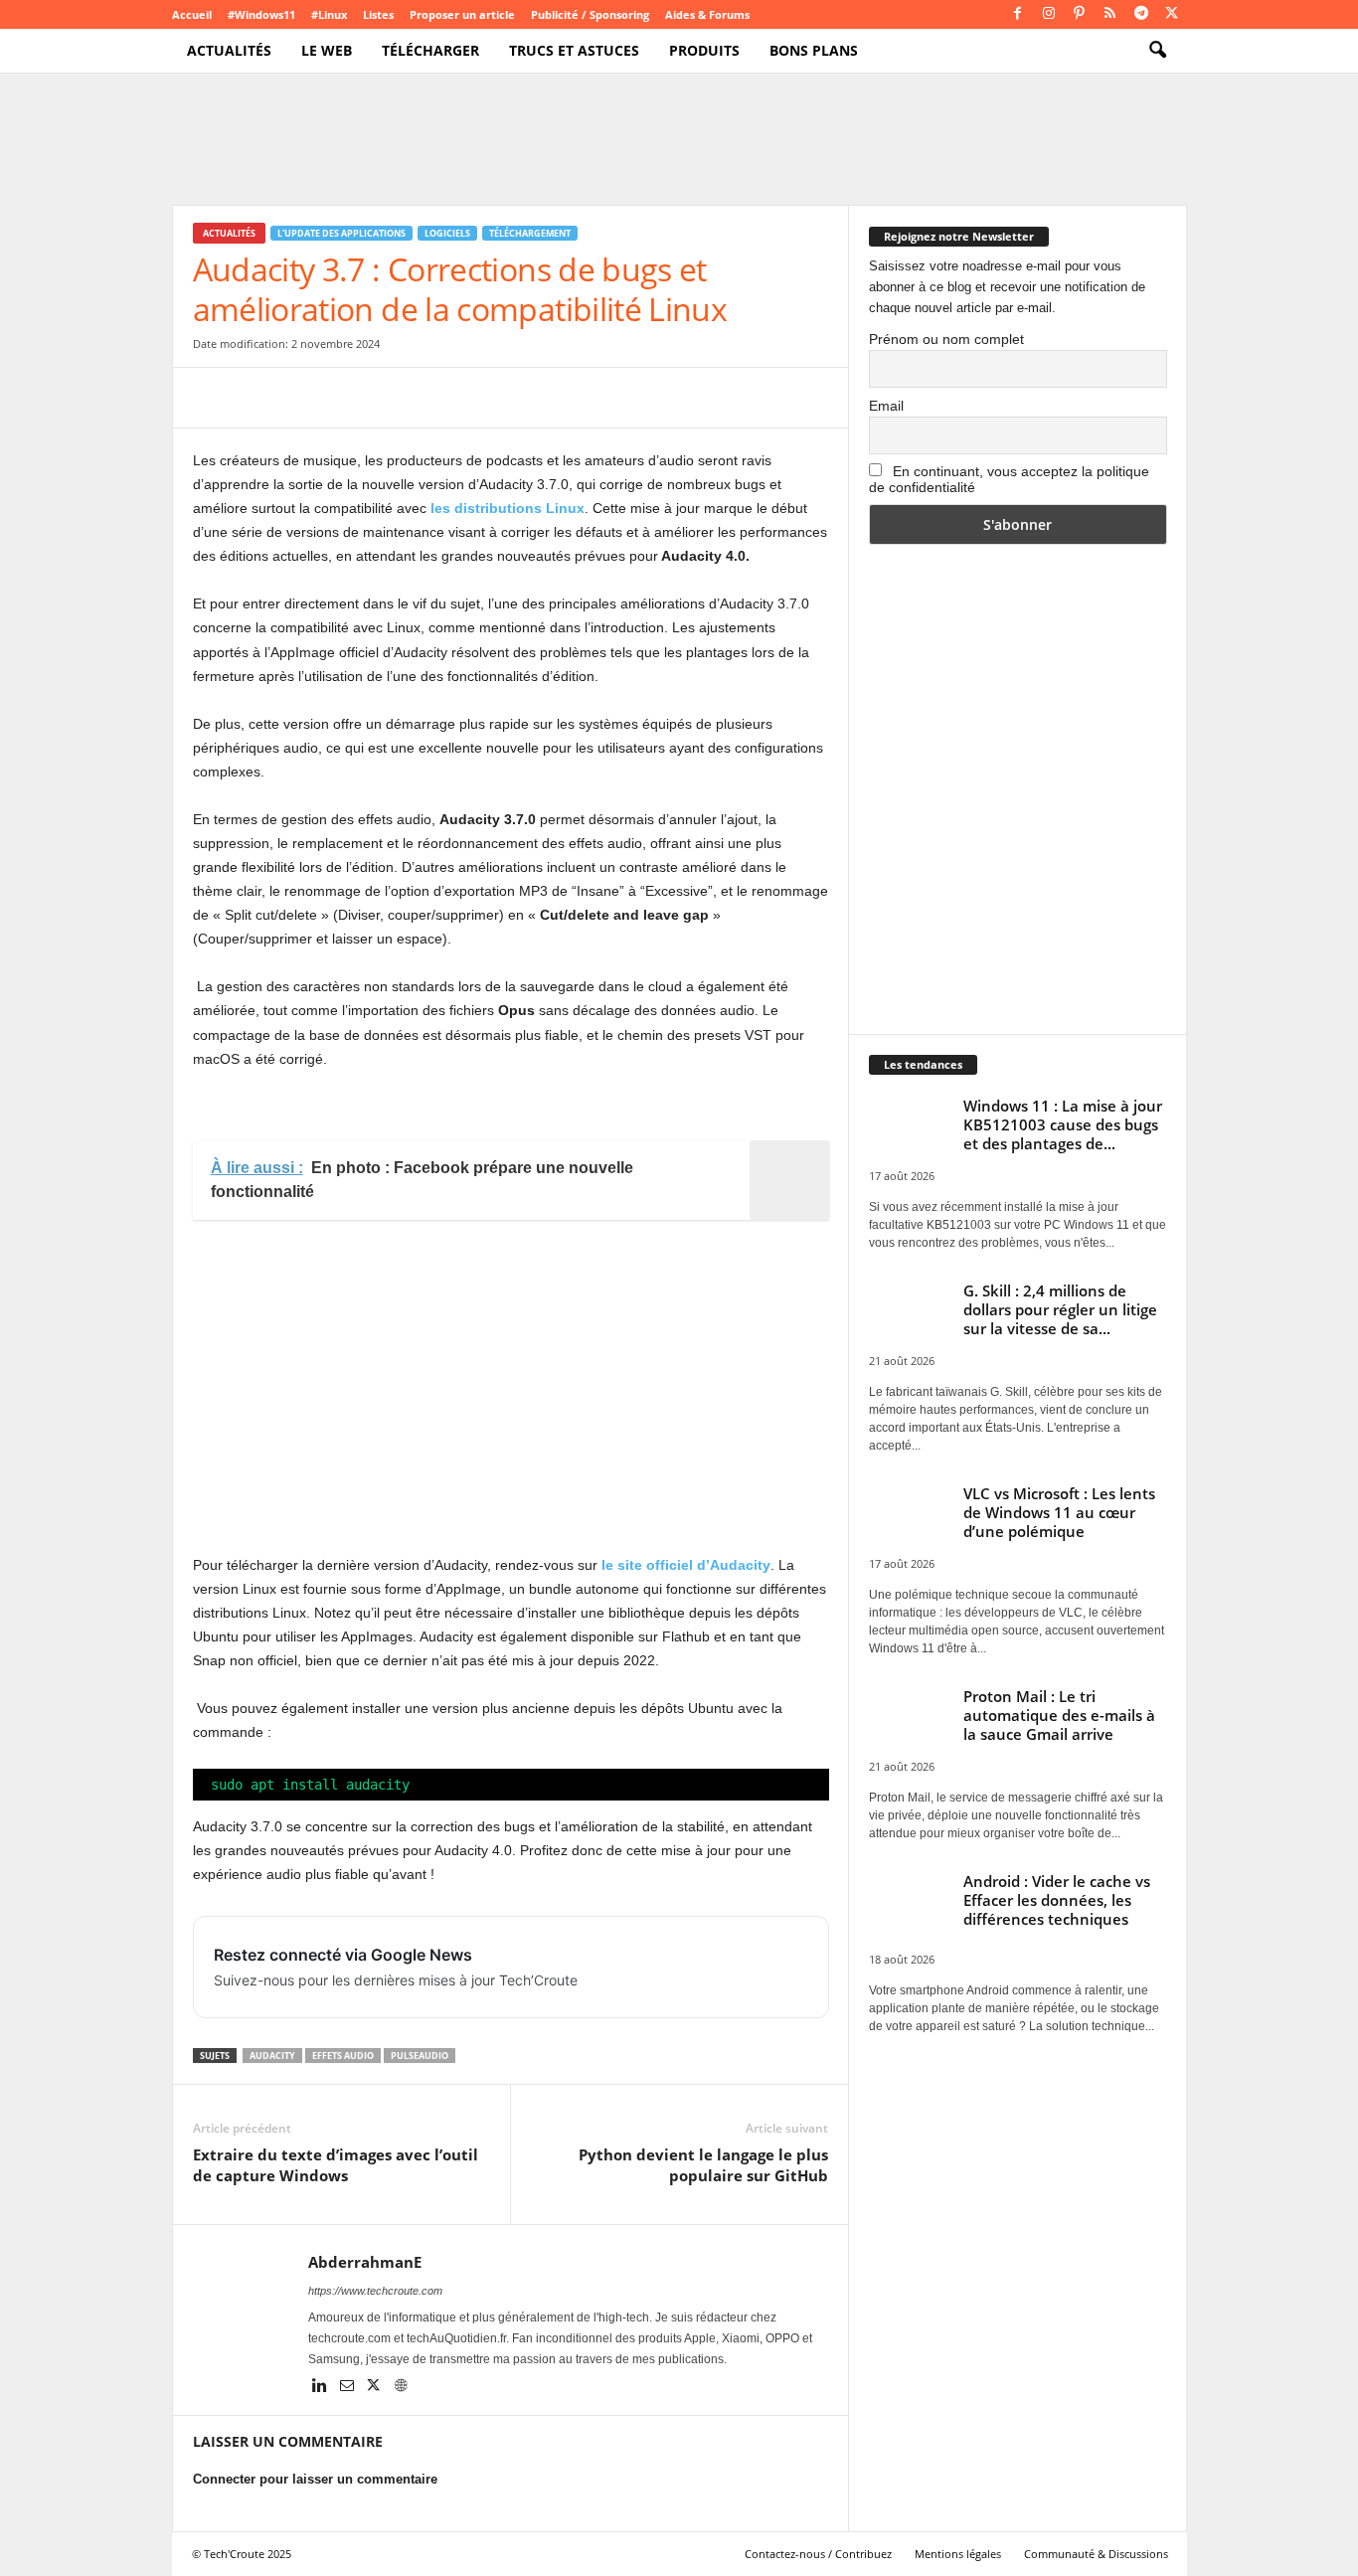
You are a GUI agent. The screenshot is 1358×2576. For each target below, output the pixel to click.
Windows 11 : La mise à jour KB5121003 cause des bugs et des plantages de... (1063, 1124)
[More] (534, 398)
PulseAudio (420, 2056)
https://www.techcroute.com (375, 2291)
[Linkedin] (322, 2387)
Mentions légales (958, 2554)
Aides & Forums (707, 14)
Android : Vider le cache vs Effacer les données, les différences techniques (1057, 1900)
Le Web (327, 50)
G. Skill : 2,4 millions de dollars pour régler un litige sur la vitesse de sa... (1060, 1309)
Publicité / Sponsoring (590, 14)
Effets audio (343, 2056)
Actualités (229, 50)
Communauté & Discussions (1096, 2554)
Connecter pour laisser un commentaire (315, 2479)
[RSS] (1110, 14)
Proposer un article (462, 14)
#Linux (329, 14)
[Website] (401, 2387)
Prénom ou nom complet (946, 339)
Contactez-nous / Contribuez (818, 2554)
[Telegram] (1141, 14)
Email (886, 406)
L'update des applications (341, 233)
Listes (378, 14)
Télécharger (430, 50)
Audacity (272, 2056)
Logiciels (447, 233)
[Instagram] (1049, 14)
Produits (704, 50)
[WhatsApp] (350, 398)
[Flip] (487, 398)
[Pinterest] (1080, 14)
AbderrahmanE (365, 2262)
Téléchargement (530, 233)
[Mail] (348, 2387)
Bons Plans (814, 50)
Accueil (192, 14)
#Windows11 (261, 14)
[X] (1172, 14)
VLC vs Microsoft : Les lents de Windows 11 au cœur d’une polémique (1059, 1512)
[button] (1157, 51)
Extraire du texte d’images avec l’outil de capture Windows (336, 2165)
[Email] (396, 398)
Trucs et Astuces (574, 50)
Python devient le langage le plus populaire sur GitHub (703, 2165)
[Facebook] (1018, 14)
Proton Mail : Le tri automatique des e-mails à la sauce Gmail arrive (1059, 1715)
